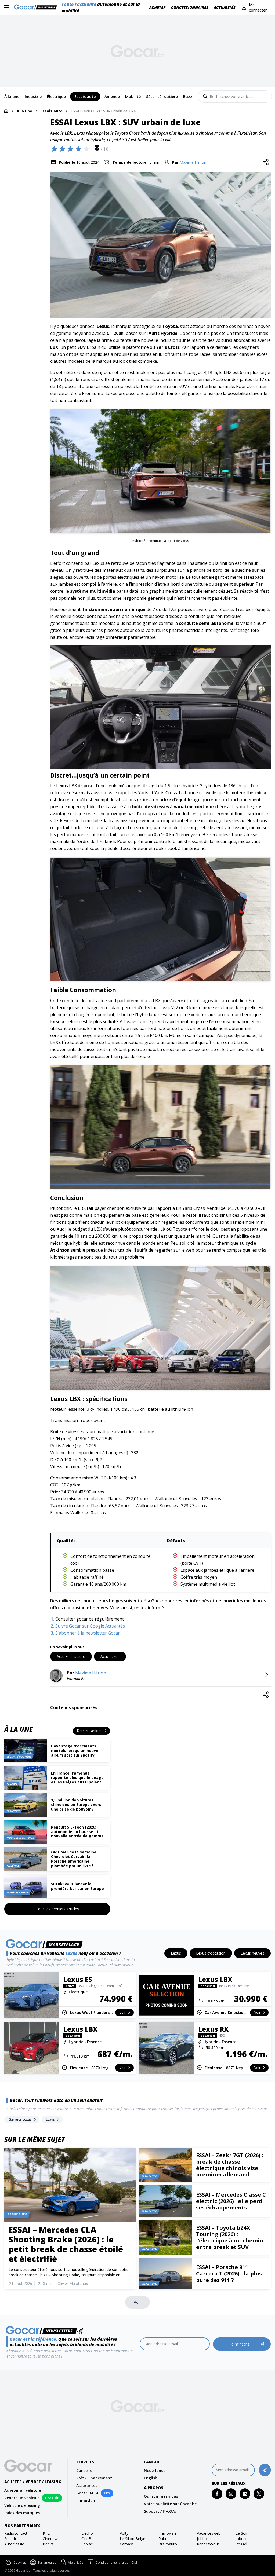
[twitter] (259, 2494)
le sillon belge (133, 2539)
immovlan (167, 2533)
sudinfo (11, 2539)
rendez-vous (208, 2544)
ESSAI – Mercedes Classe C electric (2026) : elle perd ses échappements (231, 2201)
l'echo (87, 2533)
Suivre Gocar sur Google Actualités (90, 1626)
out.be (87, 2539)
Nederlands (155, 2470)
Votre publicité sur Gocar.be (170, 2504)
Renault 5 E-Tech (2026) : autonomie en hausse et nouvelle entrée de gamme (77, 1832)
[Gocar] (37, 8)
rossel (241, 2544)
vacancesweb (209, 2533)
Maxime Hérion (193, 162)
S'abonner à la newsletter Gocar (88, 1633)
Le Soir (242, 2533)
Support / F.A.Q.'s (160, 2511)
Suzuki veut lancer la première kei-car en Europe (77, 1886)
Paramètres (47, 2562)
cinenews (51, 2539)
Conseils (84, 2470)
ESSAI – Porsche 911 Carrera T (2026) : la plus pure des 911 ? (229, 2273)
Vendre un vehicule (22, 2498)
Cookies (20, 2562)
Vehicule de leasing (22, 2505)
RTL (46, 2533)
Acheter (158, 7)
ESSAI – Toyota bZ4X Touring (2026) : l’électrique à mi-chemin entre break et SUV (230, 2237)
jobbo (202, 2539)
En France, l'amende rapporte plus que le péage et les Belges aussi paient (77, 1778)
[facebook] (217, 2494)
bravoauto (168, 2544)
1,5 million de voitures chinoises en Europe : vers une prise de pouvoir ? (76, 1804)
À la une (24, 111)
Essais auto (51, 111)
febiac (87, 2544)
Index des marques (22, 2513)
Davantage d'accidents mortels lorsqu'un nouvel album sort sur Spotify (75, 1751)
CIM (134, 2563)
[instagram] (231, 2494)
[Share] (266, 162)
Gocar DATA (87, 2493)
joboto (241, 2539)
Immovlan (86, 2500)
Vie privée (76, 2562)
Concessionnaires (190, 7)
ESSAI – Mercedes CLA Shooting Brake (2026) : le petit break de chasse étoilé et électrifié (66, 2244)
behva (48, 2544)
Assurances (87, 2485)
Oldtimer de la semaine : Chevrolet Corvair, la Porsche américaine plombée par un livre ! (75, 1859)
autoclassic (14, 2544)
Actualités (225, 7)
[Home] (6, 111)
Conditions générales (112, 2562)
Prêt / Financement (94, 2478)
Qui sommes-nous (161, 2496)
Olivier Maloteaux (73, 2283)
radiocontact (16, 2533)
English (151, 2478)
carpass (127, 2544)
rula (162, 2539)
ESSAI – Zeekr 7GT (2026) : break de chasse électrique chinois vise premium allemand (230, 2165)
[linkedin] (245, 2494)
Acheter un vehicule (23, 2490)
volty (124, 2533)
